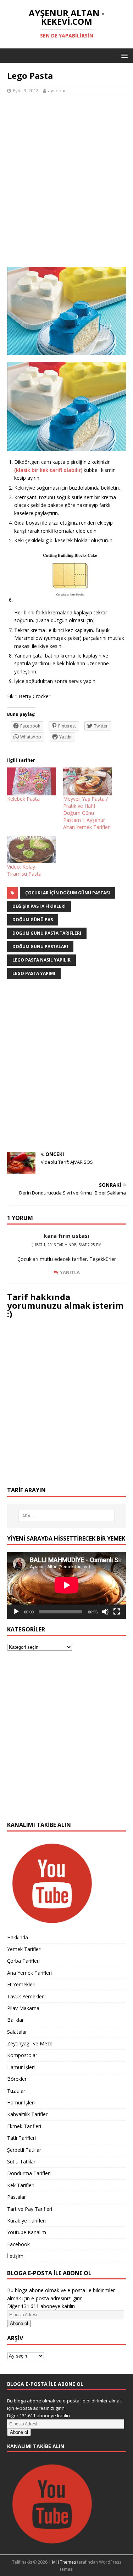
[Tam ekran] (117, 1612)
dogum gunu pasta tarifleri (47, 933)
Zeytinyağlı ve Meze (30, 2043)
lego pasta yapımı (34, 973)
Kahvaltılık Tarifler (27, 2114)
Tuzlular (16, 2091)
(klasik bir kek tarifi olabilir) (48, 470)
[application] (66, 1585)
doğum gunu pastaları (40, 947)
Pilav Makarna (23, 2008)
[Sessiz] (105, 1612)
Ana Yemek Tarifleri (29, 1973)
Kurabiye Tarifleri (26, 2221)
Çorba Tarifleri (23, 1961)
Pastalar (16, 2197)
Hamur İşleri (21, 2067)
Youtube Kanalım (27, 2232)
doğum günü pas (33, 920)
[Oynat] (16, 1612)
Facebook (18, 2244)
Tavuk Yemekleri (26, 1996)
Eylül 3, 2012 (26, 90)
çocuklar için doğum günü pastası (68, 893)
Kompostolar (22, 2055)
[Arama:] (67, 1516)
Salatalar (17, 2032)
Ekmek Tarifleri (24, 2126)
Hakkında (18, 1937)
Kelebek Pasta (23, 799)
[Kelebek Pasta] (32, 781)
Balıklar (15, 2020)
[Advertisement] (66, 185)
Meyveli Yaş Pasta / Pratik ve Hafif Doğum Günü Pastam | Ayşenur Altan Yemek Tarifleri (87, 813)
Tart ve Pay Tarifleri (30, 2209)
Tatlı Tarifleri (21, 2138)
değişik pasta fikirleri (39, 906)
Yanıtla (70, 1272)
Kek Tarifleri (21, 2185)
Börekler (17, 2079)
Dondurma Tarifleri (29, 2173)
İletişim (15, 2256)
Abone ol (19, 2323)
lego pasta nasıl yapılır (41, 960)
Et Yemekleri (21, 1984)
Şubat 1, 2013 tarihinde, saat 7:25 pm (66, 1245)
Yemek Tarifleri (24, 1949)
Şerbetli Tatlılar (24, 2150)
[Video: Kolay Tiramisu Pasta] (32, 850)
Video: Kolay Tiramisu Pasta (24, 870)
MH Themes (64, 2562)
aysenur (57, 90)
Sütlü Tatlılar (21, 2162)
